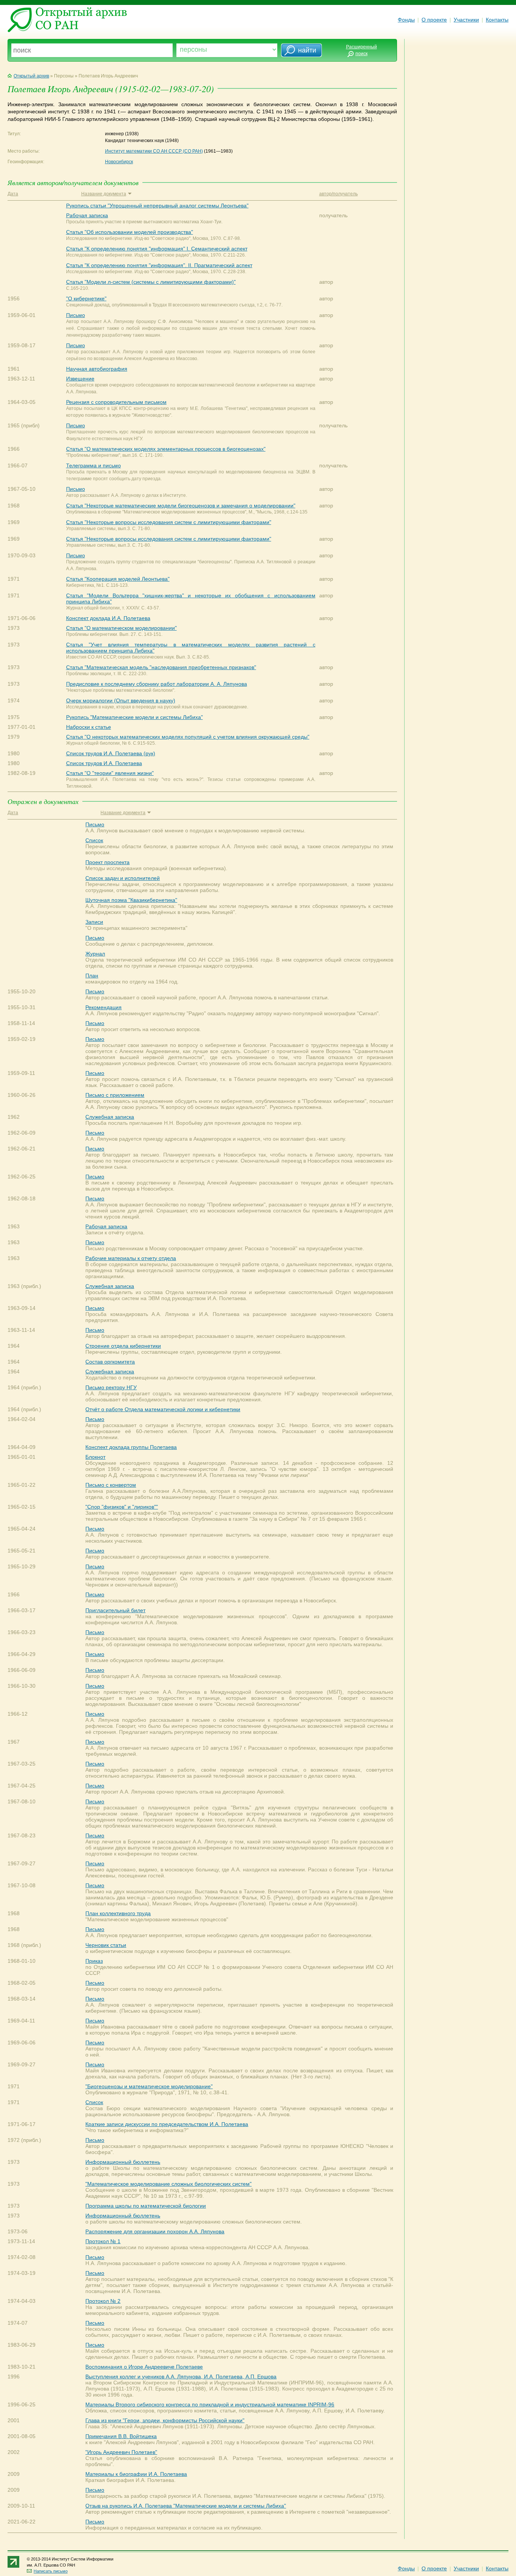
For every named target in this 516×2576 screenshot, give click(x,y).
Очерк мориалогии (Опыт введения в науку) (121, 700)
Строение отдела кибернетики (123, 1346)
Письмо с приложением (115, 1095)
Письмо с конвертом (111, 1485)
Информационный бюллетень (123, 2162)
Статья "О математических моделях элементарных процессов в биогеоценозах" (166, 449)
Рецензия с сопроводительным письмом (116, 402)
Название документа (104, 194)
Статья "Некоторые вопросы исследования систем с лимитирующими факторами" (169, 522)
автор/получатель (338, 194)
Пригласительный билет (115, 1610)
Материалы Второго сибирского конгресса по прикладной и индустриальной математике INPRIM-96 (210, 2404)
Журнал (95, 954)
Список (94, 840)
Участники (466, 20)
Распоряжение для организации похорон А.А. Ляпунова (155, 2231)
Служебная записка (110, 1117)
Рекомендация (104, 1007)
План (92, 976)
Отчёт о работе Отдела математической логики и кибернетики (163, 1409)
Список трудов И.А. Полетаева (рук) (111, 753)
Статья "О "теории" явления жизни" (110, 773)
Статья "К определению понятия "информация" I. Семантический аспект (157, 249)
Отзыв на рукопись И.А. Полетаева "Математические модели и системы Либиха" (186, 2506)
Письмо (76, 315)
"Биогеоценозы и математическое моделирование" (149, 2086)
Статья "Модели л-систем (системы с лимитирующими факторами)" (151, 282)
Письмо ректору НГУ (111, 1387)
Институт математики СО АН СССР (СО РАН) (154, 151)
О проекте (434, 20)
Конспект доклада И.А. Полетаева (108, 618)
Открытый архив (31, 76)
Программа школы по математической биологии (146, 2206)
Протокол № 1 (103, 2241)
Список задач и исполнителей (123, 878)
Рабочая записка (87, 215)
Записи (94, 922)
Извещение (80, 379)
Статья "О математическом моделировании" (121, 628)
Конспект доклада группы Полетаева (131, 1447)
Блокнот (95, 1457)
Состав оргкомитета (110, 1362)
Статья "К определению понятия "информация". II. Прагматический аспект (159, 265)
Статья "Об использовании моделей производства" (130, 232)
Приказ (94, 1961)
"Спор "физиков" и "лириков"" (122, 1507)
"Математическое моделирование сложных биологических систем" (168, 2184)
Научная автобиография (97, 369)
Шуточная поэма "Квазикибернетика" (131, 900)
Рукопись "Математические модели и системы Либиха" (134, 717)
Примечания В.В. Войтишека (121, 2436)
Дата (13, 194)
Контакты (497, 20)
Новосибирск (119, 162)
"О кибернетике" (86, 298)
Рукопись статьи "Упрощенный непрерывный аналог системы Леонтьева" (157, 206)
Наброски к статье (89, 727)
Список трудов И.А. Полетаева (104, 763)
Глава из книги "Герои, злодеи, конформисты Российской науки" (165, 2420)
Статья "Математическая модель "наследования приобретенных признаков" (161, 667)
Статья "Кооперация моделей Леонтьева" (118, 579)
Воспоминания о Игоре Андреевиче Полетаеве (144, 2367)
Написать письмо (51, 2571)
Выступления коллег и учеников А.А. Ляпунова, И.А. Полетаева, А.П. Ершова (181, 2377)
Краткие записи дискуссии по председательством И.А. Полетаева (167, 2124)
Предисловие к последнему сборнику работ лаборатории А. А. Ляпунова (157, 684)
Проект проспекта (107, 862)
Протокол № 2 (103, 2301)
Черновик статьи (106, 1945)
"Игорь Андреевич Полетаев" (121, 2452)
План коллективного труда (118, 1913)
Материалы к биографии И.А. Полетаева (136, 2474)
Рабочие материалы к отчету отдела (131, 1258)
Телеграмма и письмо (93, 465)
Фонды (406, 20)
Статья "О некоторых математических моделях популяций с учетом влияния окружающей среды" (188, 737)
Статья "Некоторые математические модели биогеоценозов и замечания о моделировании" (181, 506)
